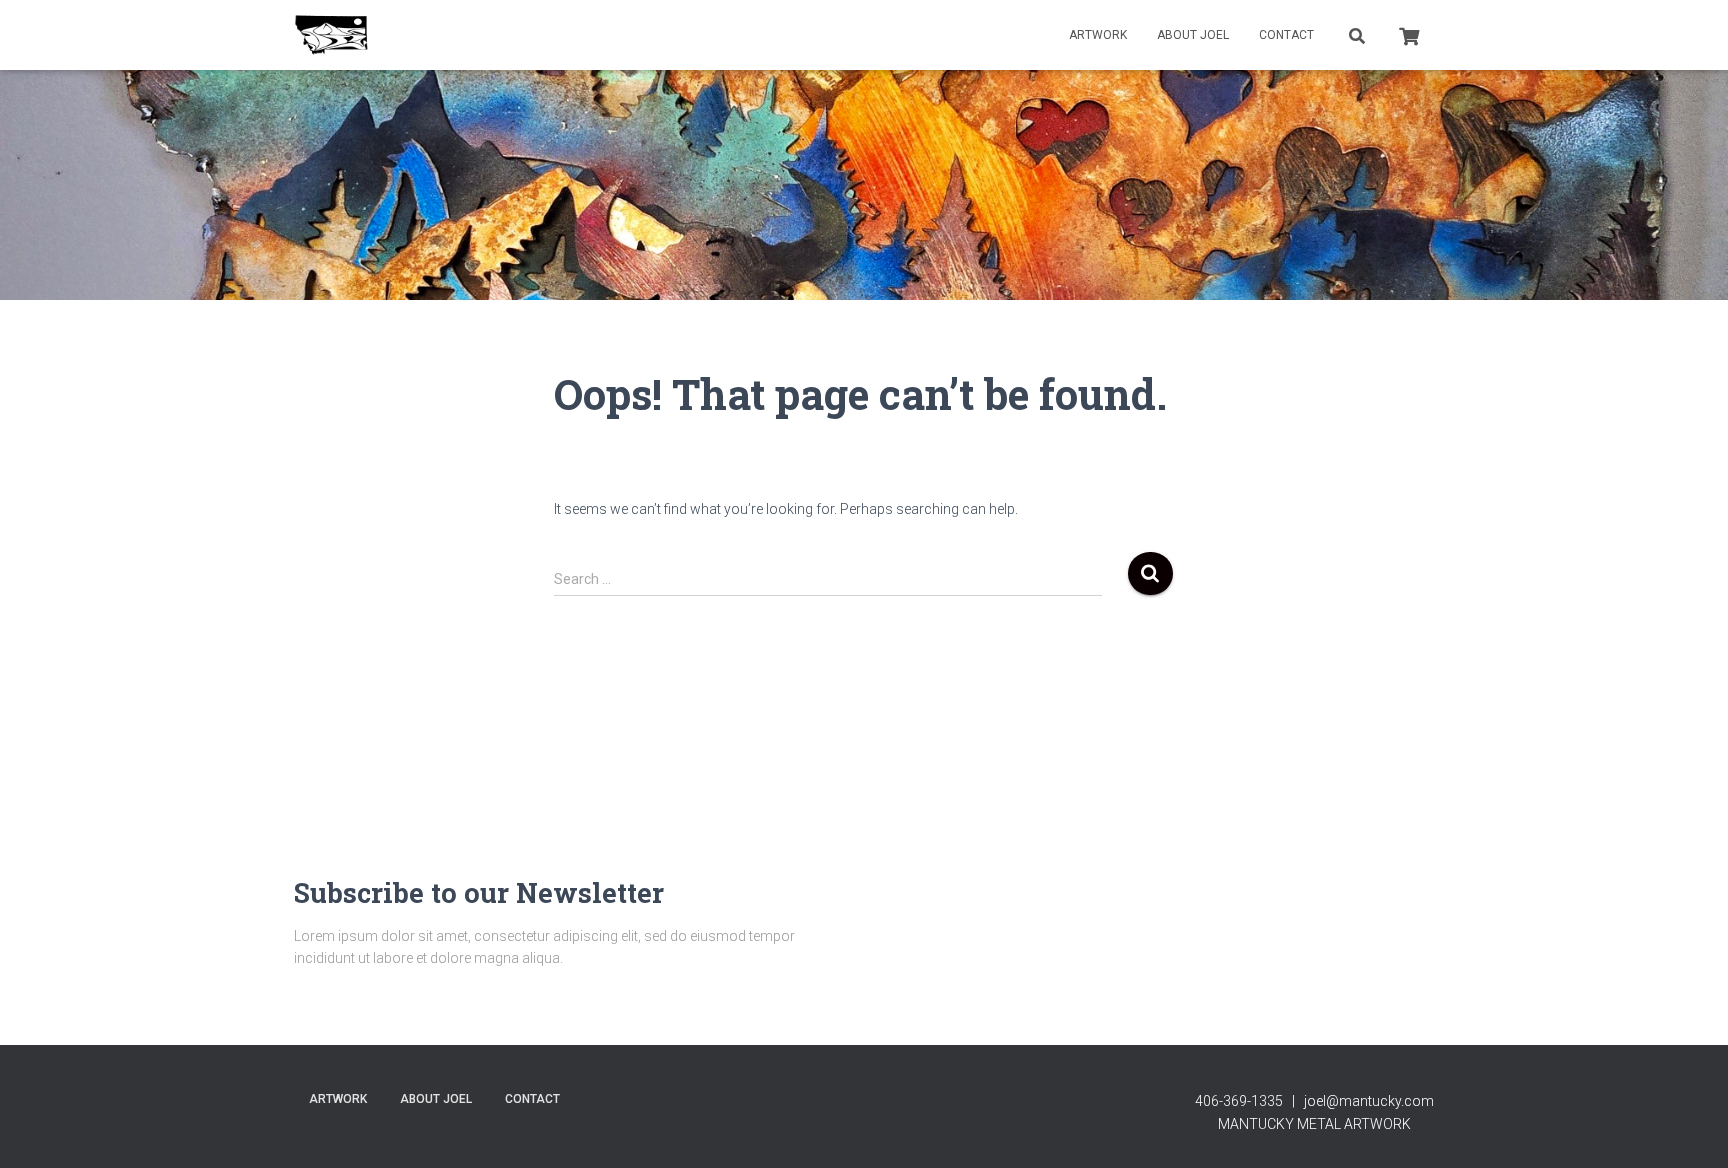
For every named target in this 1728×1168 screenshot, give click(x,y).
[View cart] (1409, 34)
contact (1286, 35)
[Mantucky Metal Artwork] (331, 35)
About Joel (1193, 35)
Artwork (1098, 35)
